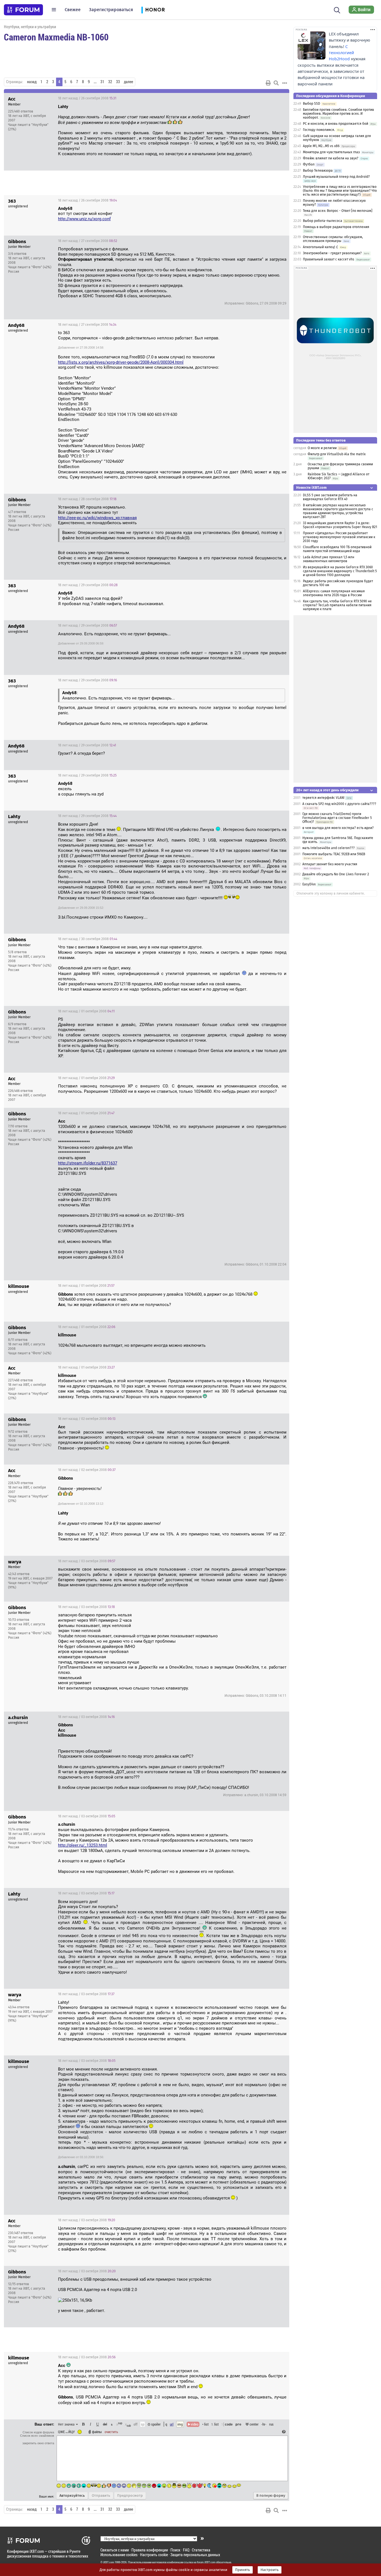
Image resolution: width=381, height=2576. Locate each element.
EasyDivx (309, 884)
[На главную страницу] (23, 10)
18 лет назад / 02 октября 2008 (87, 1419)
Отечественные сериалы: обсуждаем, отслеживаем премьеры (333, 239)
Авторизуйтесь (72, 2496)
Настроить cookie (154, 2555)
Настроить (270, 2570)
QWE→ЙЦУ (66, 2432)
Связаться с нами (115, 2550)
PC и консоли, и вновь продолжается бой (336, 124)
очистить (111, 2432)
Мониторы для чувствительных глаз (331, 152)
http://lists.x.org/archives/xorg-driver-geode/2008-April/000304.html (121, 362)
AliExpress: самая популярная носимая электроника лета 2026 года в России (334, 593)
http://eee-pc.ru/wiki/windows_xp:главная (97, 518)
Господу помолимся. (319, 130)
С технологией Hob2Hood (341, 53)
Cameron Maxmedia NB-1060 (56, 37)
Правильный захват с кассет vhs (329, 259)
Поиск (175, 2550)
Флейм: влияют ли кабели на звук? (331, 158)
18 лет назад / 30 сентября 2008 (88, 939)
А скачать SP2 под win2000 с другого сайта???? (339, 804)
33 (118, 82)
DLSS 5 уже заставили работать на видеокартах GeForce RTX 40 (330, 497)
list (215, 2424)
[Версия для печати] (268, 83)
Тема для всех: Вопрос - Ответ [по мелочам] (338, 211)
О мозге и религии (322, 448)
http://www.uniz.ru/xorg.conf (84, 219)
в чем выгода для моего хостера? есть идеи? (338, 828)
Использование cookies (119, 2555)
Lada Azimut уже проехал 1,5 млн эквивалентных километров (329, 559)
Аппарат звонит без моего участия (330, 864)
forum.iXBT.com (206, 2562)
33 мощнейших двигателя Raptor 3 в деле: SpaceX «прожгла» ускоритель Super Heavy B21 (340, 525)
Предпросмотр (130, 2496)
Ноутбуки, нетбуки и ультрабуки (30, 27)
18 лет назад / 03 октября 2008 (87, 1561)
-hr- (264, 2424)
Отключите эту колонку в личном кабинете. (331, 893)
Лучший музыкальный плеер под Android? (336, 177)
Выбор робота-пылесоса (323, 221)
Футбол (309, 164)
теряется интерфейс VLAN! (323, 798)
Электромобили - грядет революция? (332, 253)
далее (128, 82)
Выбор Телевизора (318, 171)
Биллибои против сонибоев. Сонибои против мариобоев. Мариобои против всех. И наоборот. (338, 114)
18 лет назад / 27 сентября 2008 (88, 241)
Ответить (278, 98)
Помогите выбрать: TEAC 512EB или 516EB (334, 854)
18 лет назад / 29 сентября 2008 (88, 585)
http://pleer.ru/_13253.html (83, 1845)
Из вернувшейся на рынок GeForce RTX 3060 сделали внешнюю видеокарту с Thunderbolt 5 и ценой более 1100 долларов (340, 571)
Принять (243, 2570)
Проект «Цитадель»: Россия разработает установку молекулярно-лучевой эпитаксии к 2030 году (339, 537)
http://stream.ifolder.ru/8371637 (88, 1163)
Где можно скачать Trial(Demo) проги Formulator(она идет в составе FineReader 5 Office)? (337, 818)
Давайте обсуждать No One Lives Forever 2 (336, 874)
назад (32, 82)
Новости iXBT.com (311, 487)
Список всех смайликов (37, 2436)
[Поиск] (337, 9)
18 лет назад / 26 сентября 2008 (87, 98)
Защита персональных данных (195, 2555)
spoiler (155, 2424)
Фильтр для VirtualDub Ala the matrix (337, 454)
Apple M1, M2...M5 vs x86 (321, 146)
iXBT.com (109, 2562)
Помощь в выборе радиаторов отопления (336, 227)
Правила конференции (150, 2550)
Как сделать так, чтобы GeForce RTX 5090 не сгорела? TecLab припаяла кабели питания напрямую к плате (337, 605)
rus (271, 2424)
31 (102, 82)
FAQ (186, 2550)
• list (205, 2424)
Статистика (201, 2550)
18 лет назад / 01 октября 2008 (86, 1011)
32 (110, 82)
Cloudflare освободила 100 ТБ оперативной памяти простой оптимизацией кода (337, 549)
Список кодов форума (38, 2432)
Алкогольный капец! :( (320, 247)
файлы (97, 2432)
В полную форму (271, 2496)
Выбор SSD (312, 104)
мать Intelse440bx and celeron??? (329, 848)
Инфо (264, 98)
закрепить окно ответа (38, 2443)
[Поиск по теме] (276, 83)
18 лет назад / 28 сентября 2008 (87, 499)
